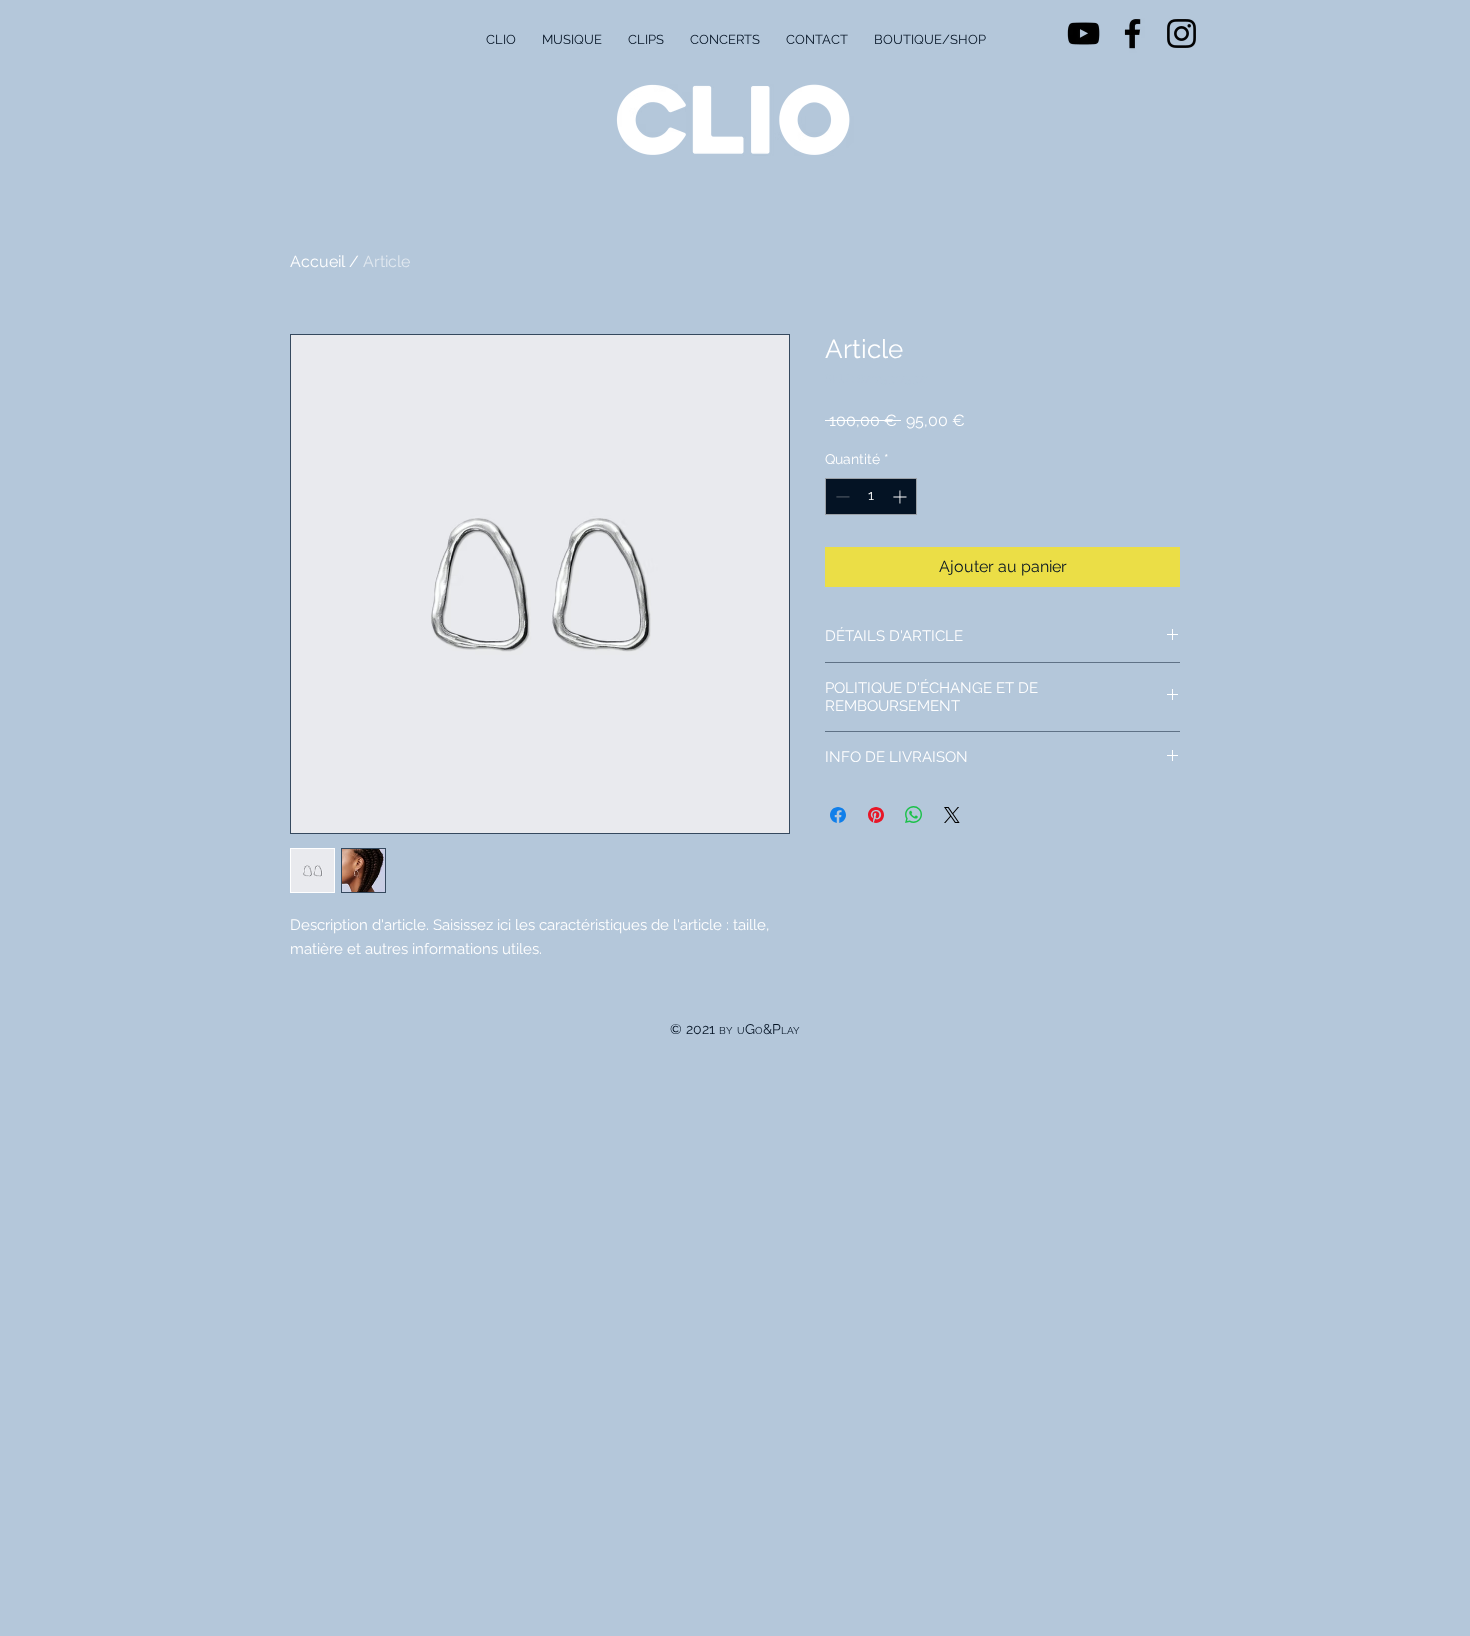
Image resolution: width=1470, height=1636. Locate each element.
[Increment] (901, 496)
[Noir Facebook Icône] (1132, 33)
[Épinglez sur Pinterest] (876, 815)
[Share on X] (952, 815)
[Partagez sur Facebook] (838, 815)
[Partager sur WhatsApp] (914, 815)
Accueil (317, 261)
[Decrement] (840, 496)
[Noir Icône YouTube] (1083, 33)
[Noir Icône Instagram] (1181, 33)
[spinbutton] (871, 496)
